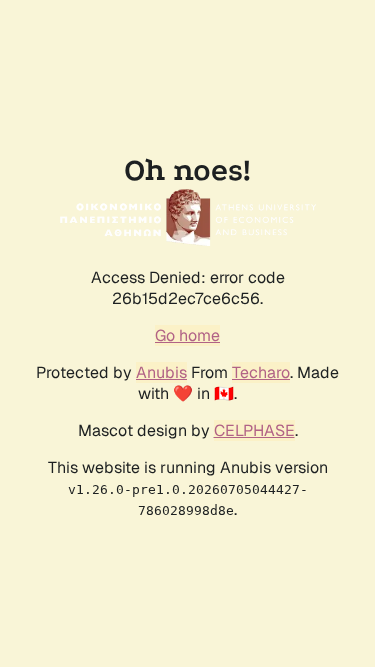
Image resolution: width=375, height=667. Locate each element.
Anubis (161, 372)
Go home (187, 335)
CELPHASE (254, 430)
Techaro (261, 372)
